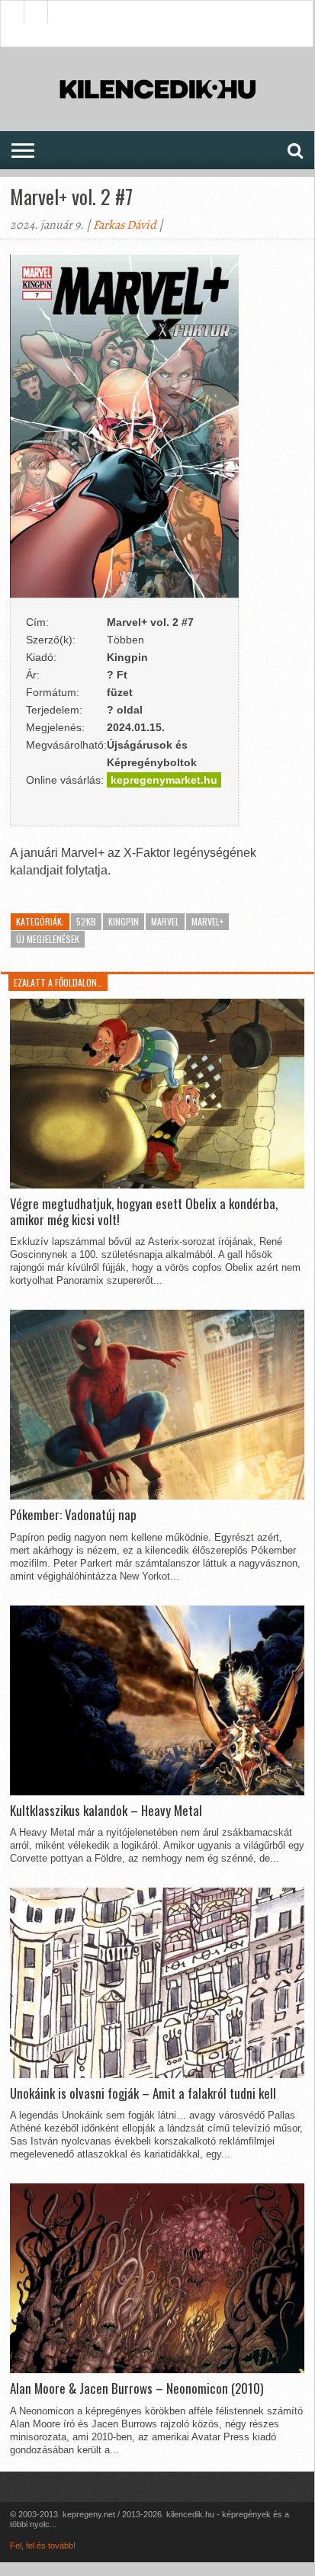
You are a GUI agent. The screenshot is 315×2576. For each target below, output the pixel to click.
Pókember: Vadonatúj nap (73, 1515)
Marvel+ (207, 921)
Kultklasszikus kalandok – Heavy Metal (106, 1811)
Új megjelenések (48, 939)
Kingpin (124, 921)
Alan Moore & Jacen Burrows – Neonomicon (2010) (137, 2388)
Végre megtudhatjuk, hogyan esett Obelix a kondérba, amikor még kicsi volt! (144, 1212)
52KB (86, 921)
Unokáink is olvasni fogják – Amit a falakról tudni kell (143, 2093)
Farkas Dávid (125, 225)
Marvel (165, 921)
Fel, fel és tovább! (43, 2546)
